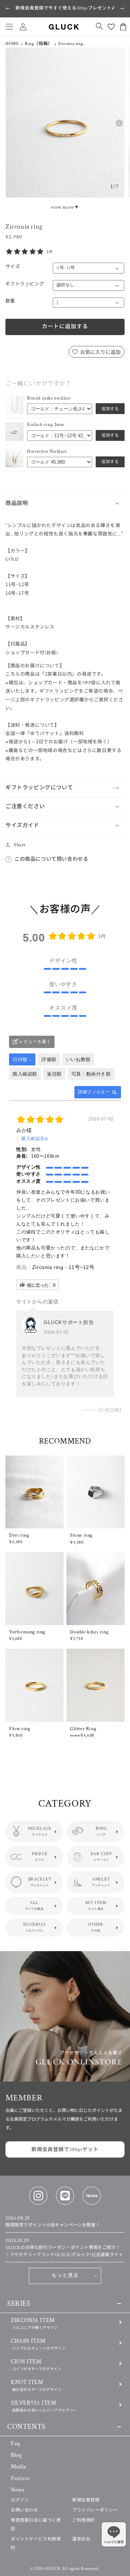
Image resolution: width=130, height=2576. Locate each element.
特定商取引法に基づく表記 (36, 2525)
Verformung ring (27, 1632)
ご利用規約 (84, 2520)
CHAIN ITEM (38, 2344)
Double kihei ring (89, 1632)
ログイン (20, 2500)
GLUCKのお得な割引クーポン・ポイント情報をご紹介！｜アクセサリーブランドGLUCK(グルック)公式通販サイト (64, 2248)
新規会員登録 (86, 2500)
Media (19, 2467)
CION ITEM (36, 2365)
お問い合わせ (25, 2510)
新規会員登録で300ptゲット (65, 2150)
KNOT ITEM (36, 2385)
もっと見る (65, 2276)
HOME (12, 44)
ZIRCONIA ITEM (34, 2323)
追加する (110, 409)
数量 (10, 301)
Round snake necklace (49, 398)
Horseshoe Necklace (47, 452)
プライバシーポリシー (95, 2510)
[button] (9, 27)
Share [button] (20, 845)
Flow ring (19, 1729)
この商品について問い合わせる (51, 859)
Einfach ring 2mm (46, 425)
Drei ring (19, 1535)
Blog (16, 2455)
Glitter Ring (83, 1729)
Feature (20, 2478)
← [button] (8, 8)
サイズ (13, 267)
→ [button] (122, 8)
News (18, 2490)
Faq (16, 2444)
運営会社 (81, 2539)
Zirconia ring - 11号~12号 (63, 1267)
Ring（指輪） (39, 44)
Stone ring (81, 1535)
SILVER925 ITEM (44, 2406)
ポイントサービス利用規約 (36, 2544)
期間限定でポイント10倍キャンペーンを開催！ (53, 2222)
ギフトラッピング (25, 284)
